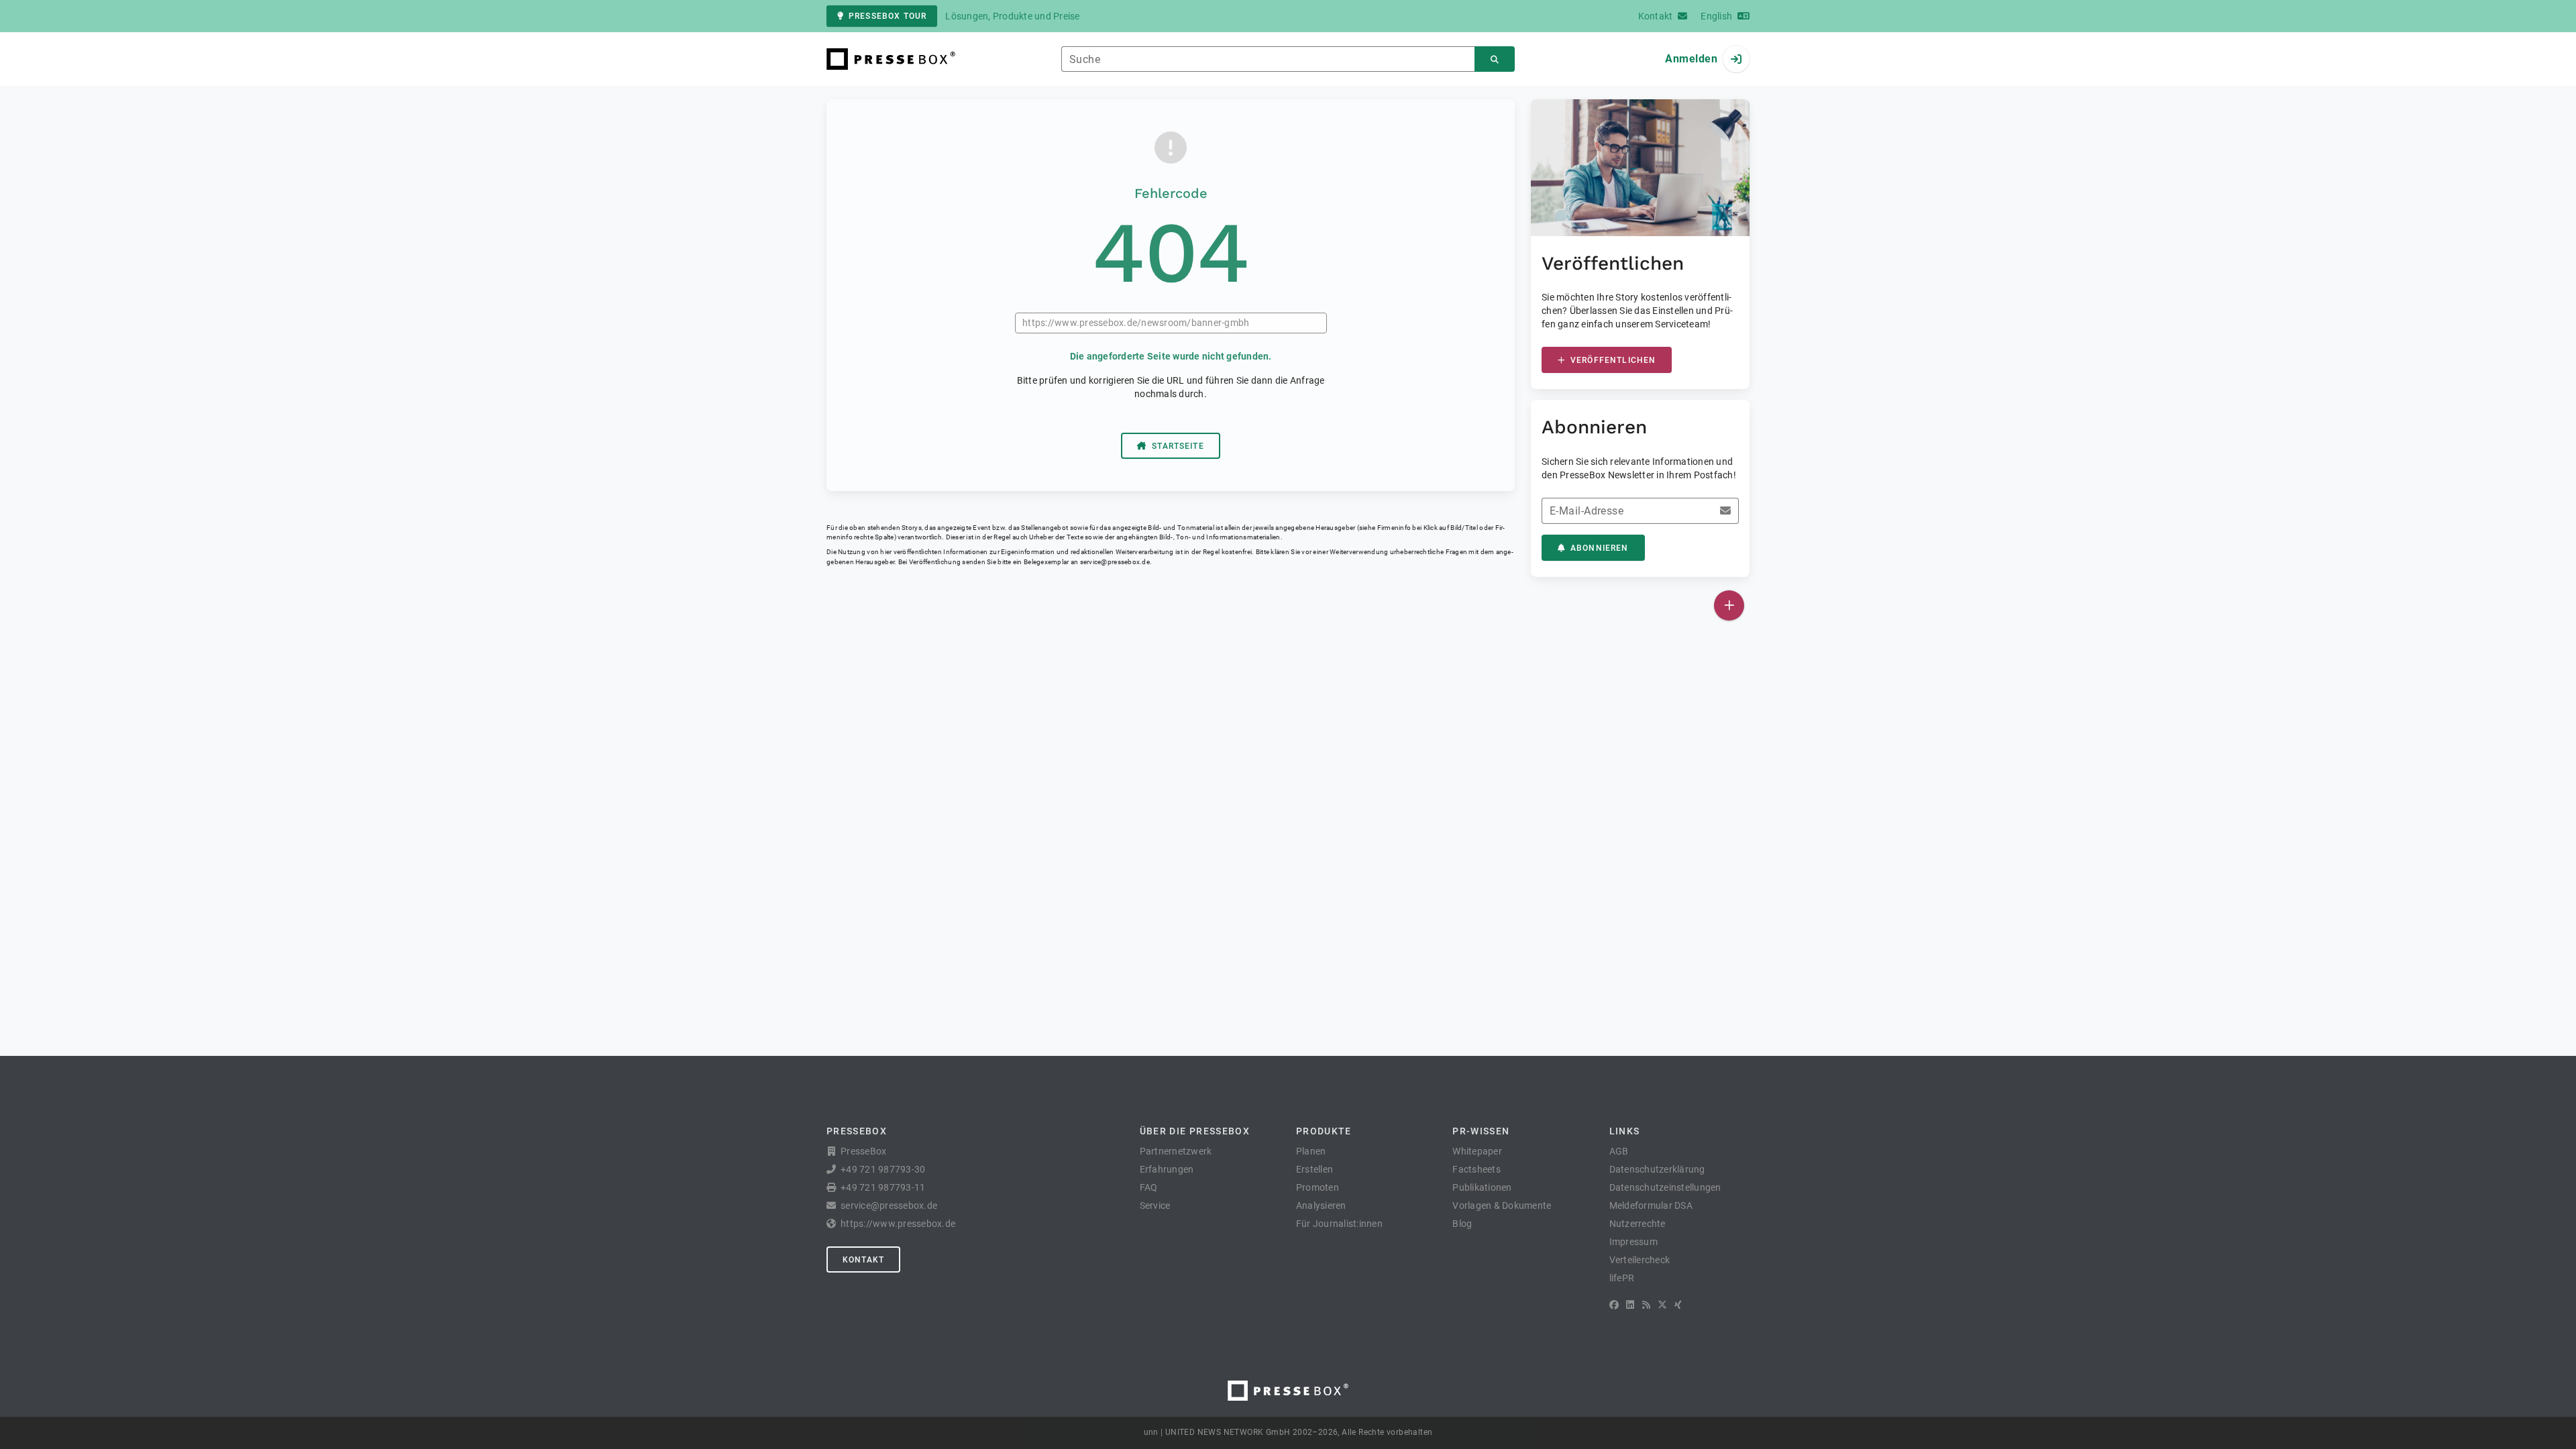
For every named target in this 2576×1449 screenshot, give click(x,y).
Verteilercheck (1640, 1260)
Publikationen (1482, 1187)
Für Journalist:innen (1339, 1224)
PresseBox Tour (888, 16)
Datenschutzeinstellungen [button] (1665, 1187)
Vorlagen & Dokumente (1502, 1205)
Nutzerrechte (1638, 1224)
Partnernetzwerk (1176, 1151)
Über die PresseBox (1195, 1131)
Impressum (1633, 1242)
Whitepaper (1477, 1151)
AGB (1619, 1151)
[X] (1662, 1305)
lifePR (1622, 1278)
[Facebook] (1614, 1305)
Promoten (1318, 1187)
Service (1155, 1205)
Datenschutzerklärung (1657, 1169)
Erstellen (1314, 1169)
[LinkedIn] (1630, 1305)
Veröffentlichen (1613, 360)
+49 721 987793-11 (883, 1187)
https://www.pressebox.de (898, 1224)
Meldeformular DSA (1651, 1205)
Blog (1462, 1224)
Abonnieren (1600, 548)
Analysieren (1321, 1205)
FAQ (1149, 1187)
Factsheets (1477, 1169)
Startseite (1178, 446)
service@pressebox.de (1115, 562)
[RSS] (1646, 1305)
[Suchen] (1495, 59)
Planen (1311, 1151)
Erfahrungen (1167, 1169)
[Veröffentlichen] (1729, 605)
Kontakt (863, 1260)
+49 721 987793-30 (883, 1169)
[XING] (1678, 1305)
